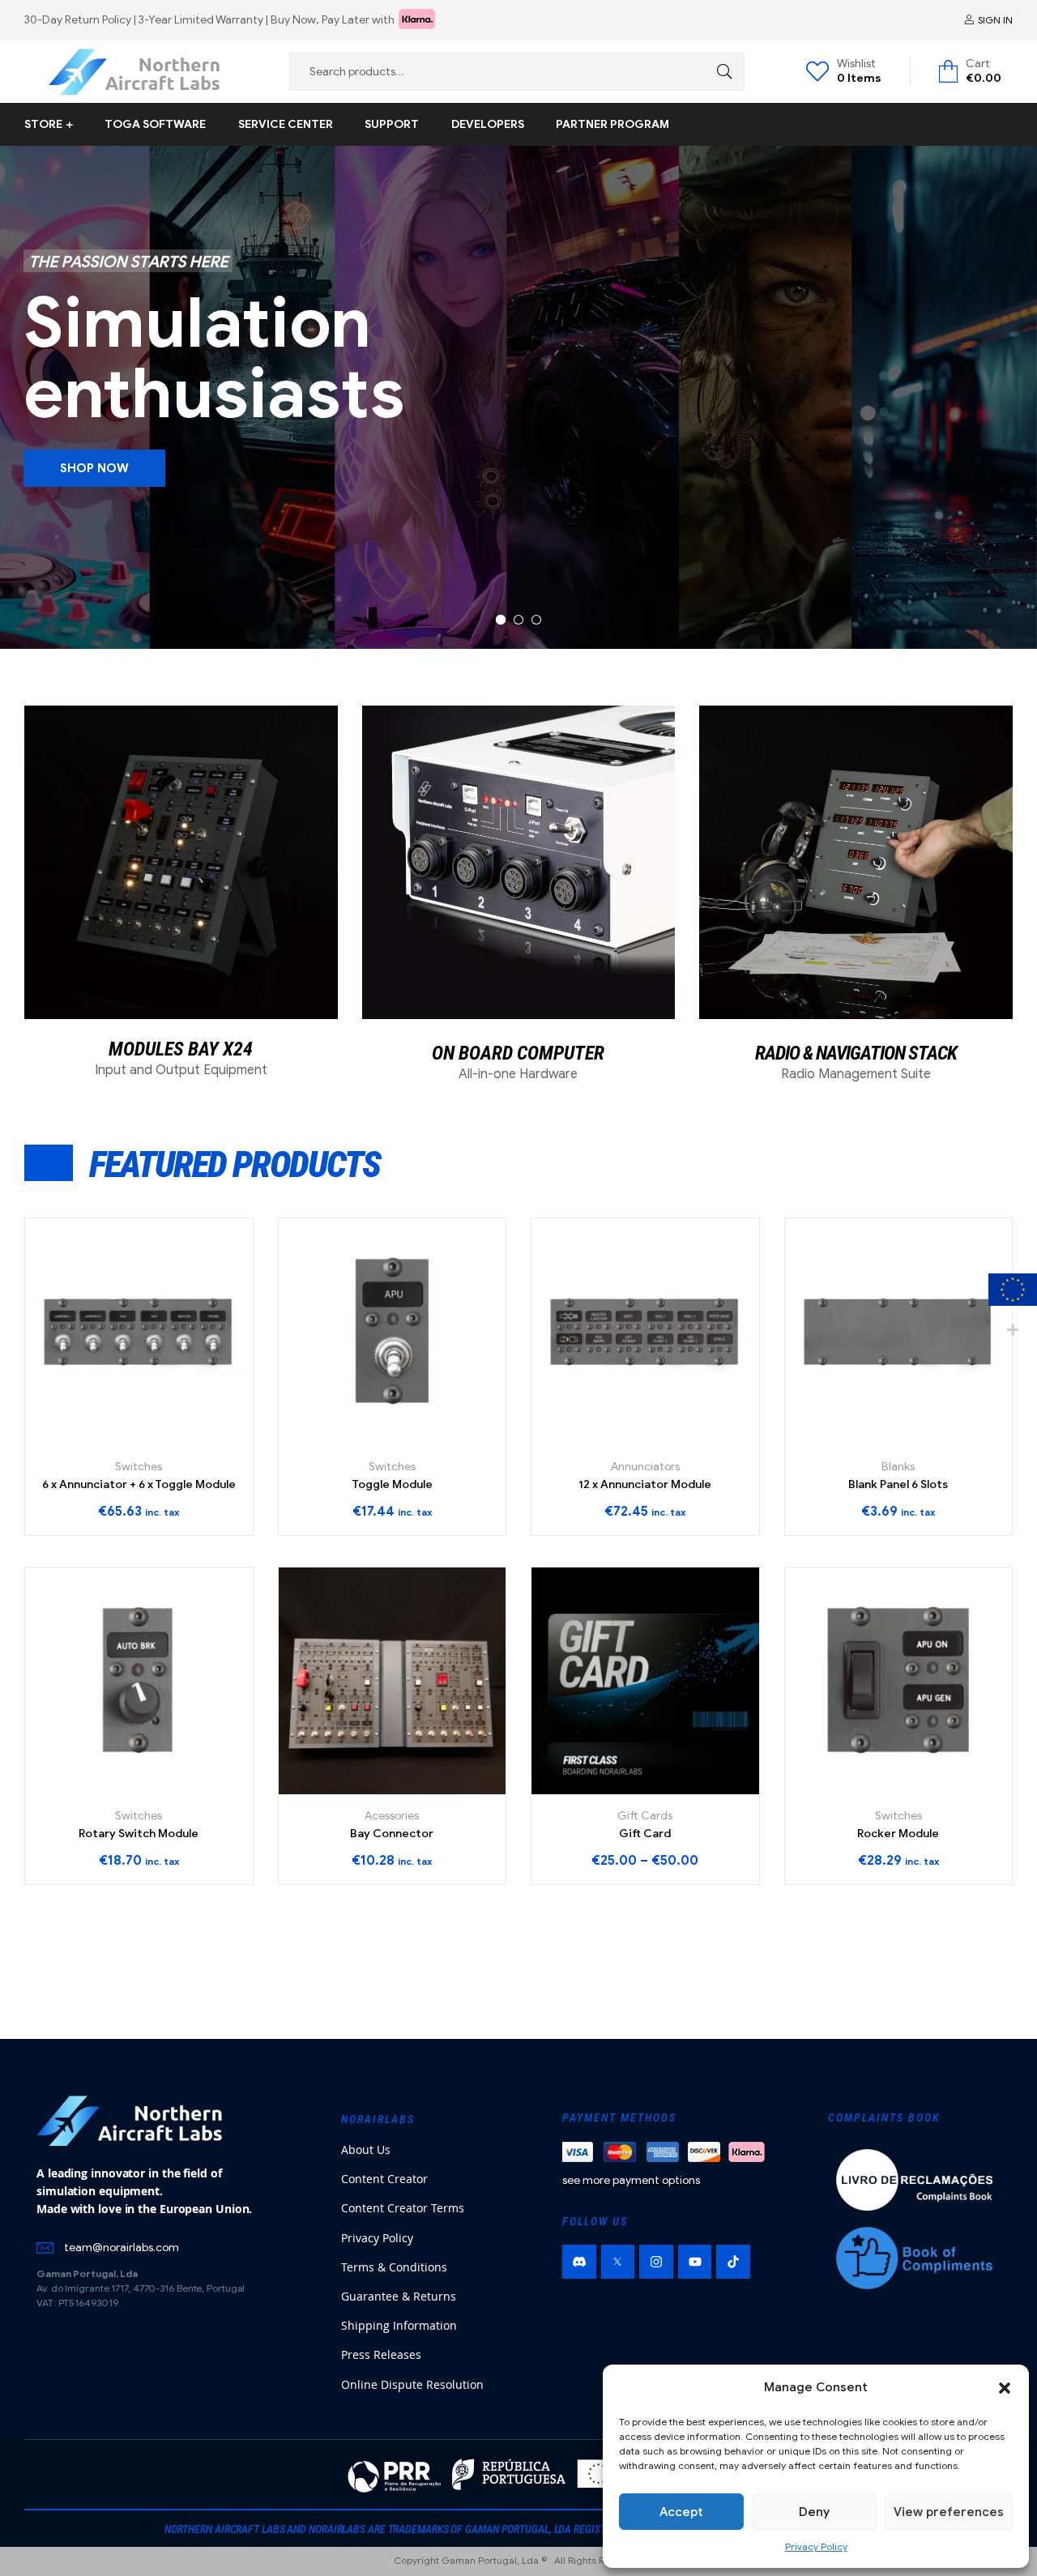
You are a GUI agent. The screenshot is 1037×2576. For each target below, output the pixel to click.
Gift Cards (645, 1816)
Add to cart (120, 1439)
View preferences (949, 2512)
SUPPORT (392, 124)
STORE (43, 124)
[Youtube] (695, 2262)
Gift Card (645, 1834)
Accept (681, 2512)
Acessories (392, 1816)
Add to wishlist (157, 1439)
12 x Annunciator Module (645, 1484)
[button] (1005, 2388)
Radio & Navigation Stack (856, 1053)
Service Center (286, 124)
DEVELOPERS (488, 124)
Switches (139, 1467)
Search (720, 72)
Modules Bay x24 (181, 1049)
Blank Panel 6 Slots (898, 1484)
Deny (814, 2512)
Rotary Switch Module (139, 1834)
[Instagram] (656, 2262)
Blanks (898, 1467)
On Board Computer (518, 1053)
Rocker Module (898, 1834)
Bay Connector (392, 1834)
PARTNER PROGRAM (612, 124)
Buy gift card (627, 1788)
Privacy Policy (816, 2546)
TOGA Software (155, 124)
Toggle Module (392, 1484)
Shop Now (94, 468)
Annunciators (645, 1467)
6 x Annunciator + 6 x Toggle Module (139, 1484)
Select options (120, 1788)
